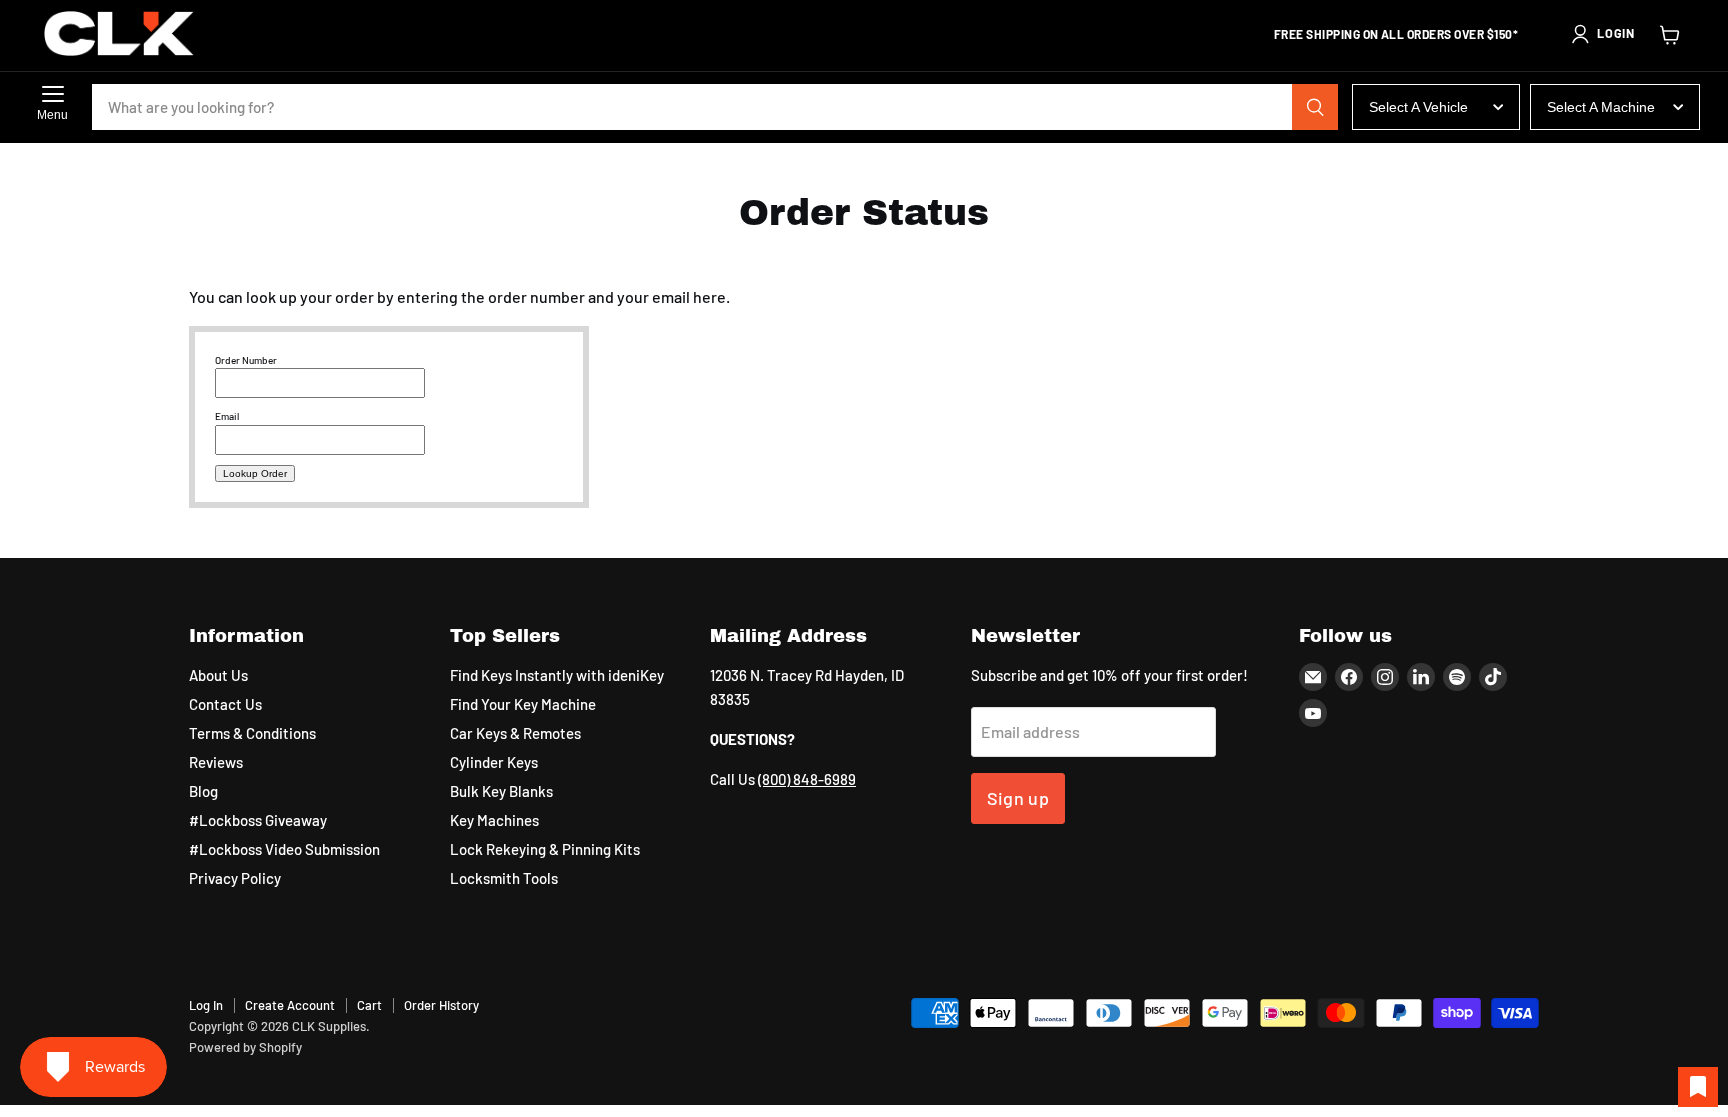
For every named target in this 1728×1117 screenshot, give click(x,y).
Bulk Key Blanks (501, 791)
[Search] (1315, 107)
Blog (203, 791)
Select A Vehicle (1418, 107)
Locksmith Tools (504, 878)
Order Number (246, 360)
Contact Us (225, 704)
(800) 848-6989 (807, 779)
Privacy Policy (235, 878)
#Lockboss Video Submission (284, 849)
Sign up (1018, 798)
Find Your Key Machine (523, 704)
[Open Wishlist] (1698, 1087)
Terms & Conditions (252, 733)
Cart (369, 1005)
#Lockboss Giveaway (258, 820)
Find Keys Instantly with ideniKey (557, 675)
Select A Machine (1601, 107)
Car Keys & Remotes (515, 733)
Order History (441, 1005)
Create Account (290, 1005)
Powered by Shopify (245, 1047)
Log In (206, 1005)
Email (227, 416)
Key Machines (494, 820)
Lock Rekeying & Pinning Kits (545, 849)
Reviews (216, 762)
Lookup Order (255, 473)
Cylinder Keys (494, 762)
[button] (1602, 34)
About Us (218, 675)
